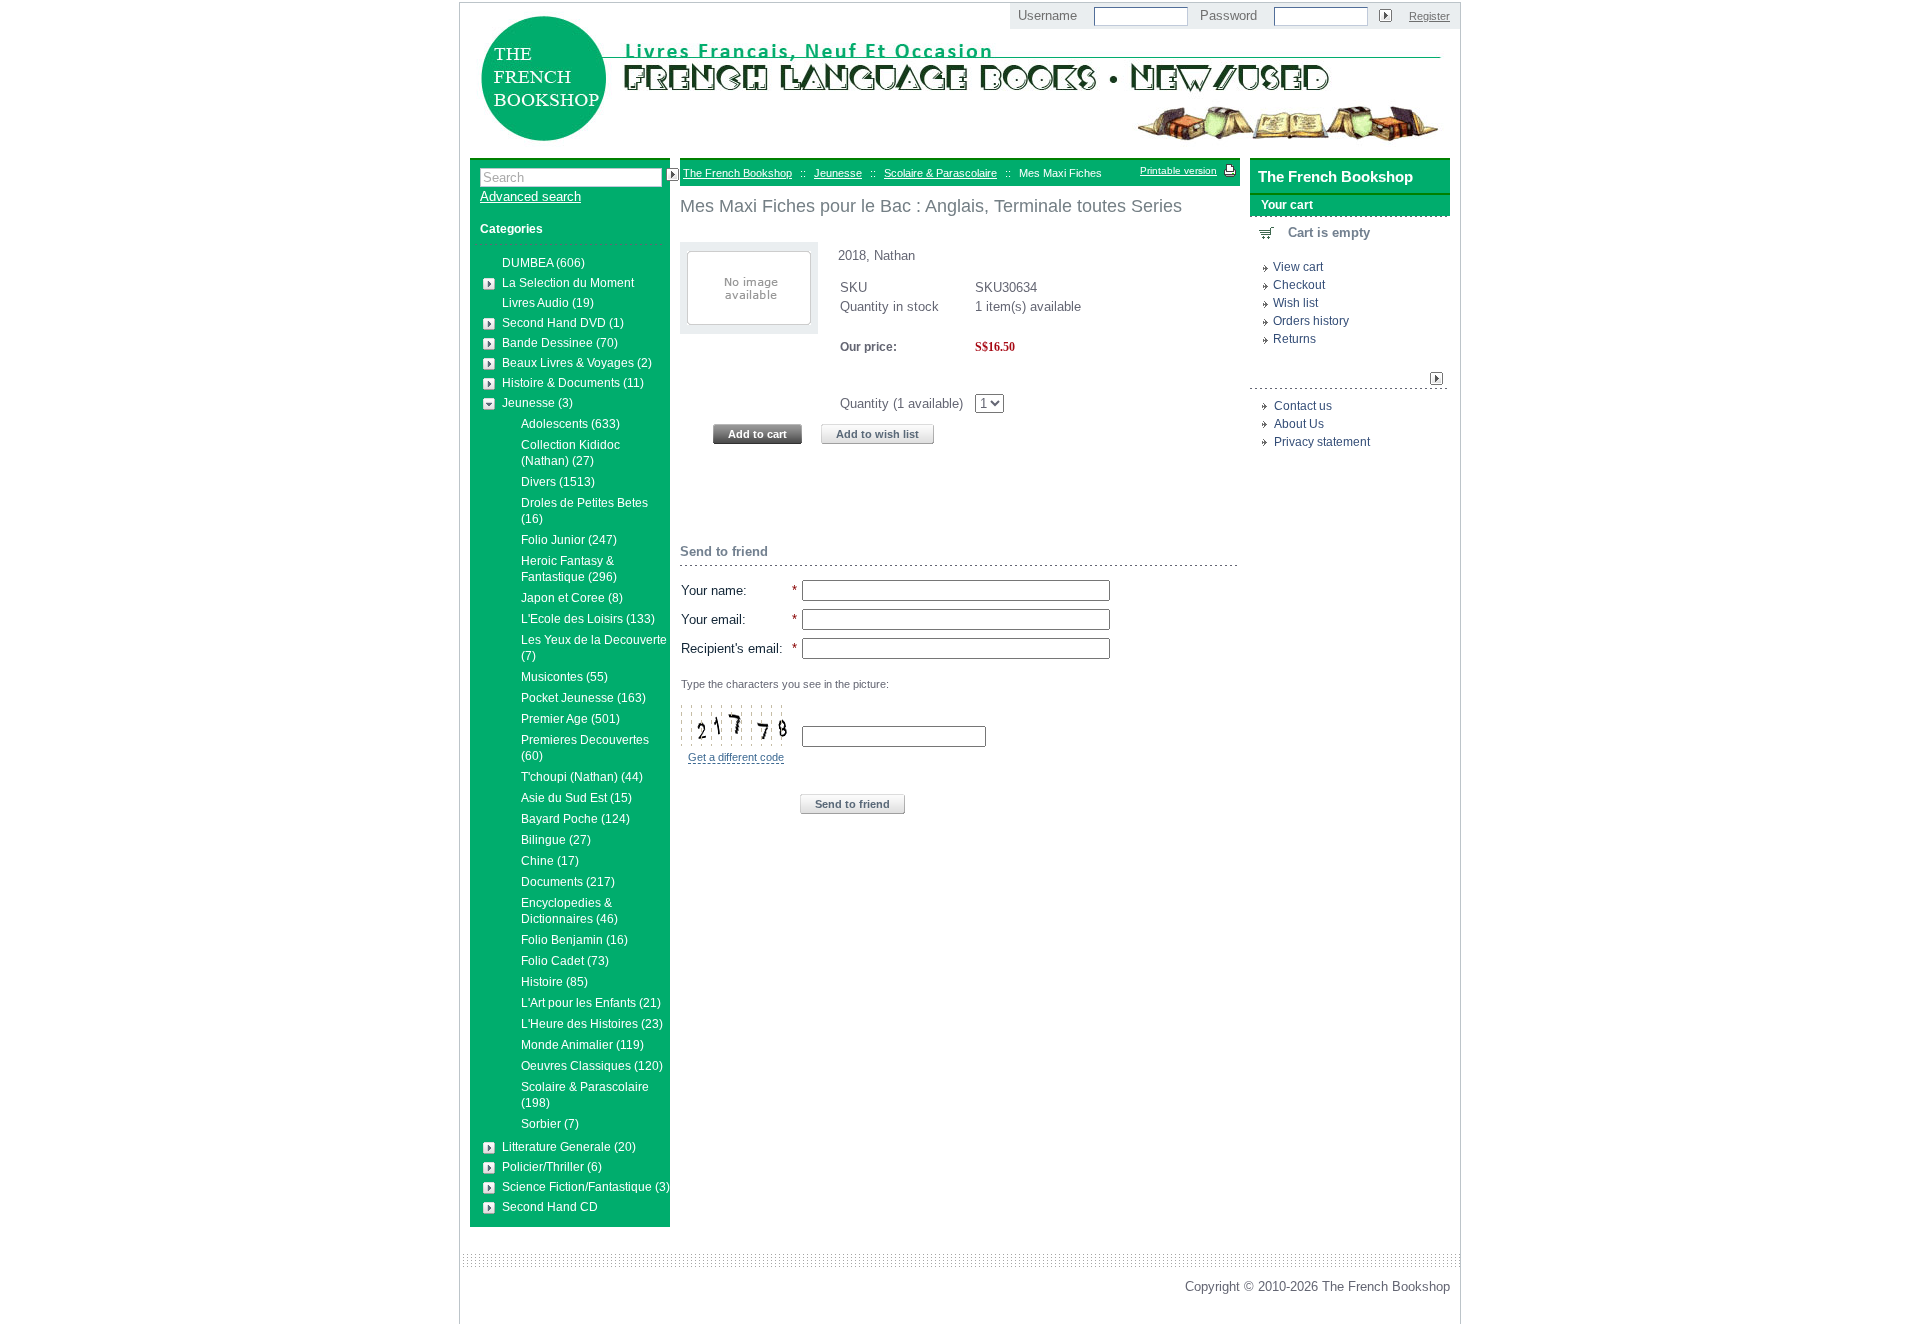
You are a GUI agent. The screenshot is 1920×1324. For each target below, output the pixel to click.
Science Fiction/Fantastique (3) (586, 1187)
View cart (1298, 267)
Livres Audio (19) (548, 303)
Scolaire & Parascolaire (940, 173)
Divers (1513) (558, 482)
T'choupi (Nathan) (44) (582, 777)
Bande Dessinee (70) (560, 343)
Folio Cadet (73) (565, 961)
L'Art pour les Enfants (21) (591, 1003)
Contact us (1303, 406)
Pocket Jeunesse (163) (583, 698)
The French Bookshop (737, 173)
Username (1047, 15)
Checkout (1299, 285)
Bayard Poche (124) (575, 819)
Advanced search (530, 196)
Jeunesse (838, 173)
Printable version (1178, 170)
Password (1228, 15)
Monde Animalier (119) (582, 1045)
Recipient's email (730, 648)
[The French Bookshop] (960, 148)
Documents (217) (568, 882)
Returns (1294, 339)
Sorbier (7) (550, 1124)
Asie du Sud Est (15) (576, 798)
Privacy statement (1322, 442)
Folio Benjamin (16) (574, 940)
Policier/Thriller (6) (552, 1167)
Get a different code (736, 757)
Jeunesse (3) (537, 403)
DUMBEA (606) (543, 263)
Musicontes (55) (564, 677)
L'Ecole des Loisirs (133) (588, 619)
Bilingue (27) (556, 840)
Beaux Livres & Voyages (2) (577, 363)
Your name (712, 590)
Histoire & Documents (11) (573, 383)
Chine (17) (550, 861)
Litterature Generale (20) (569, 1147)
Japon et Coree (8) (572, 598)
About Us (1299, 424)
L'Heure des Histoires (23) (592, 1024)
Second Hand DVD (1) (563, 323)
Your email (711, 619)
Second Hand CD (550, 1207)
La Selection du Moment (568, 283)
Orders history (1311, 321)
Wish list (1295, 303)
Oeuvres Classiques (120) (592, 1066)
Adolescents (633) (570, 424)
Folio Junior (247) (569, 540)
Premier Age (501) (570, 719)
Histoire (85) (554, 982)
